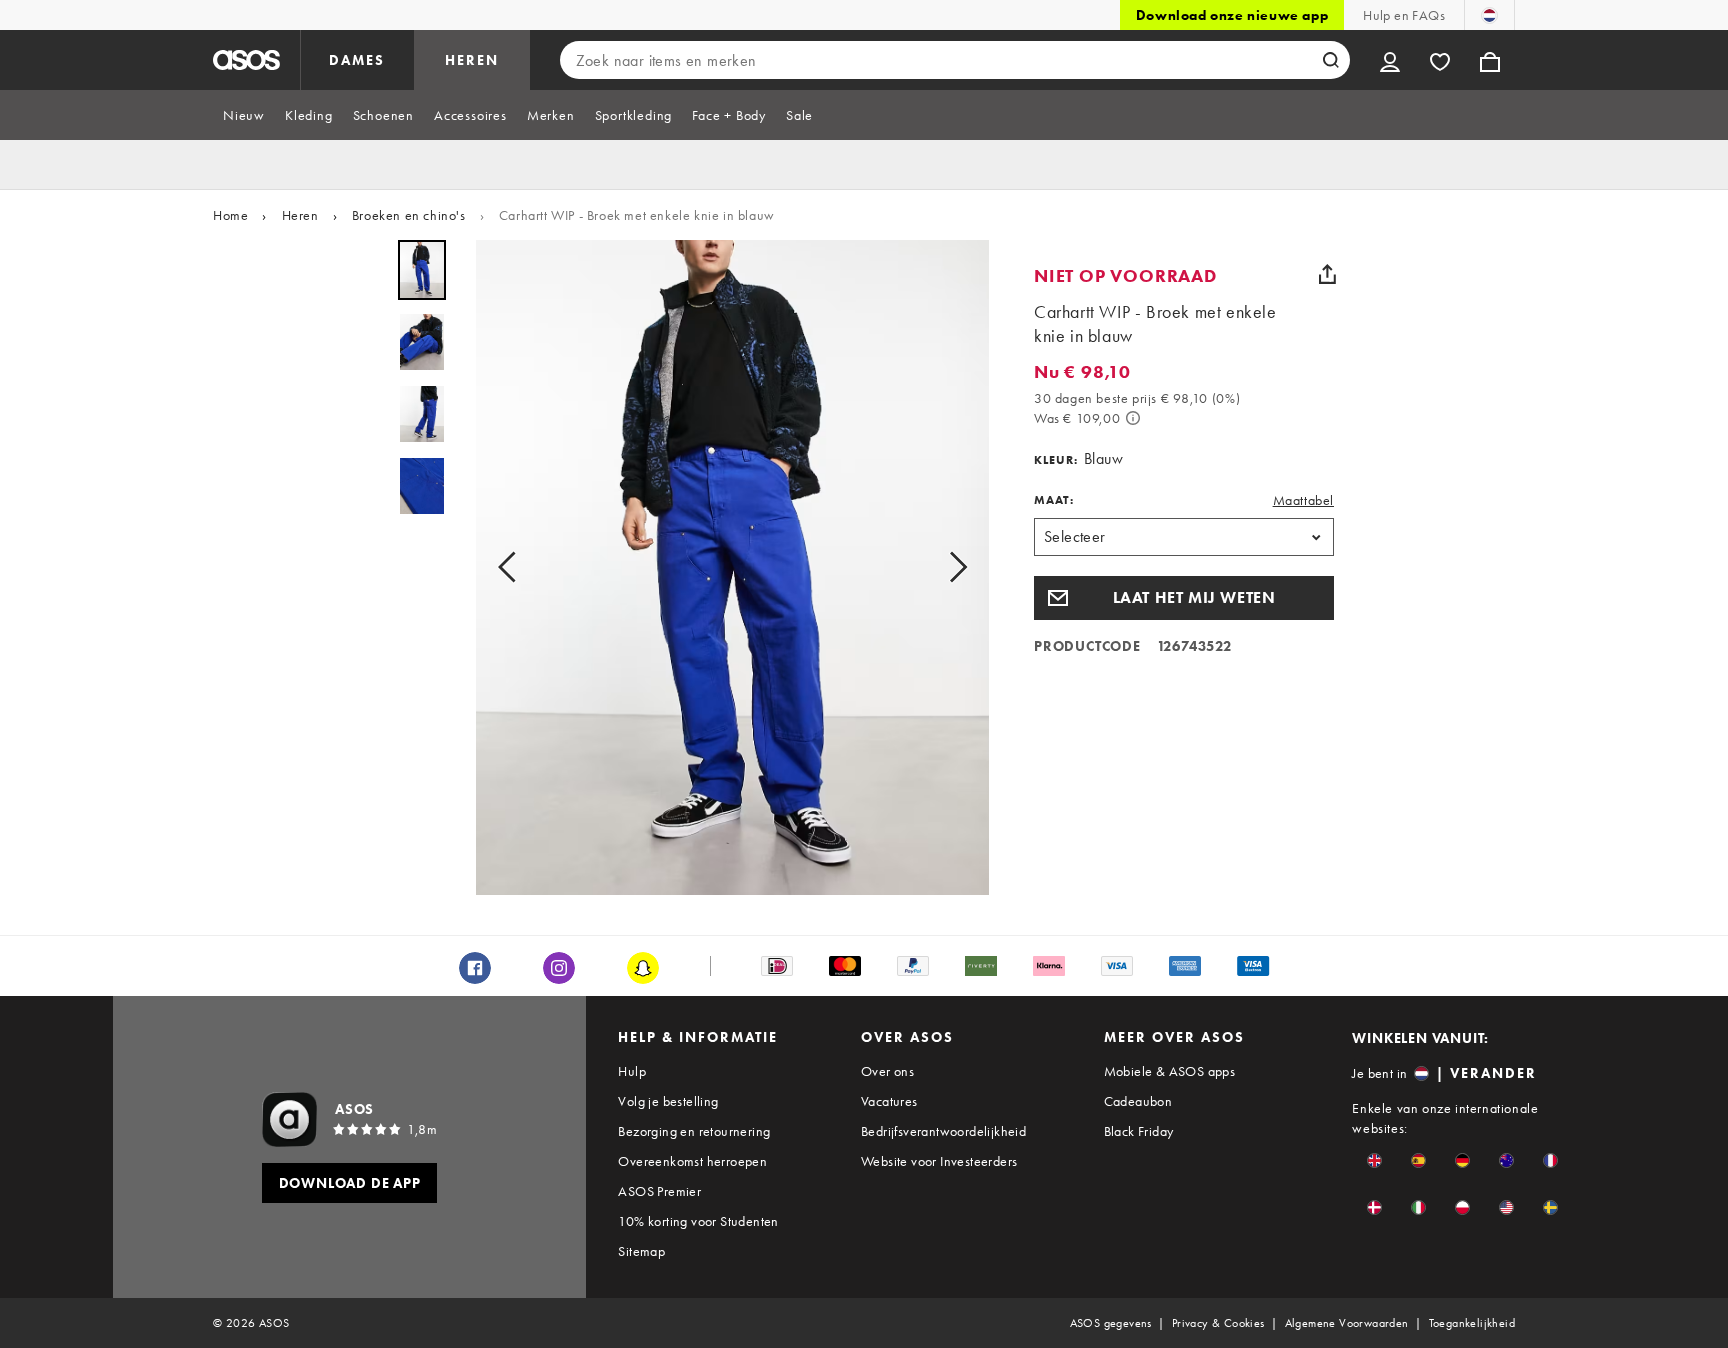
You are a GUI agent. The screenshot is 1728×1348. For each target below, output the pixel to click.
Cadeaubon (1138, 1101)
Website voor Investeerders (939, 1161)
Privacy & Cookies (1218, 1323)
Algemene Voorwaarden (1347, 1323)
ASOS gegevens (1111, 1323)
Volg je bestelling (668, 1101)
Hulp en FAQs (1404, 15)
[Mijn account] (1390, 60)
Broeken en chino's (409, 215)
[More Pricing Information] (1133, 418)
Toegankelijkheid (1472, 1323)
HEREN (472, 60)
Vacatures (889, 1101)
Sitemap (641, 1251)
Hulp (632, 1071)
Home (230, 215)
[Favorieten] (1440, 60)
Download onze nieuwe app (1232, 15)
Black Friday (1139, 1131)
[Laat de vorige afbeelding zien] (513, 567)
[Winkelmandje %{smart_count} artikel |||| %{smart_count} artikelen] (1490, 60)
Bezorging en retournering (694, 1131)
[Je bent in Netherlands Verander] (1489, 15)
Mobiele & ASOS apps (1170, 1071)
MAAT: (1054, 500)
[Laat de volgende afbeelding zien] (952, 567)
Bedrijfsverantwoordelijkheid (943, 1131)
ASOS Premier (659, 1191)
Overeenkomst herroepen (692, 1161)
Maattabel (1303, 500)
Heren (300, 215)
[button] (1184, 598)
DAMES (357, 60)
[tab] (244, 115)
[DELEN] (1327, 274)
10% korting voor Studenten (698, 1221)
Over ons (887, 1071)
